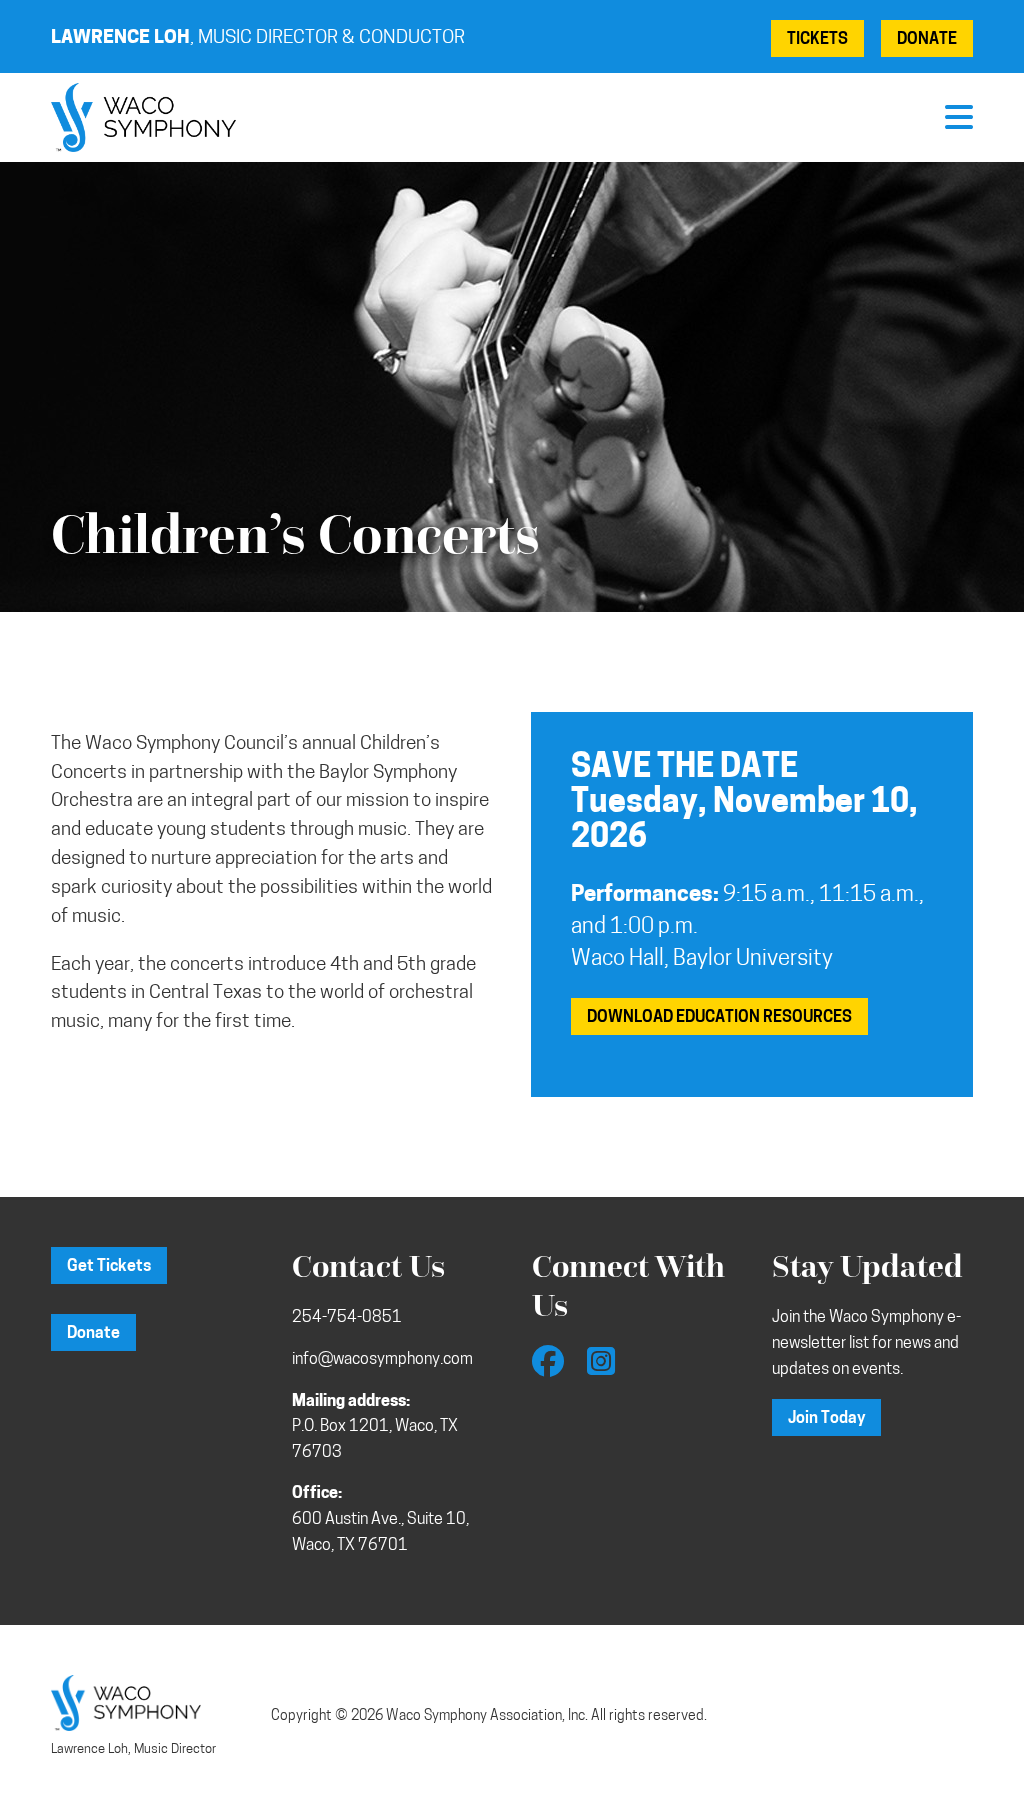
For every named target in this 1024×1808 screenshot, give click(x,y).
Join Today (826, 1419)
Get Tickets (109, 1267)
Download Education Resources (719, 1018)
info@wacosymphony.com (382, 1360)
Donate (927, 40)
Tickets (817, 40)
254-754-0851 (347, 1318)
